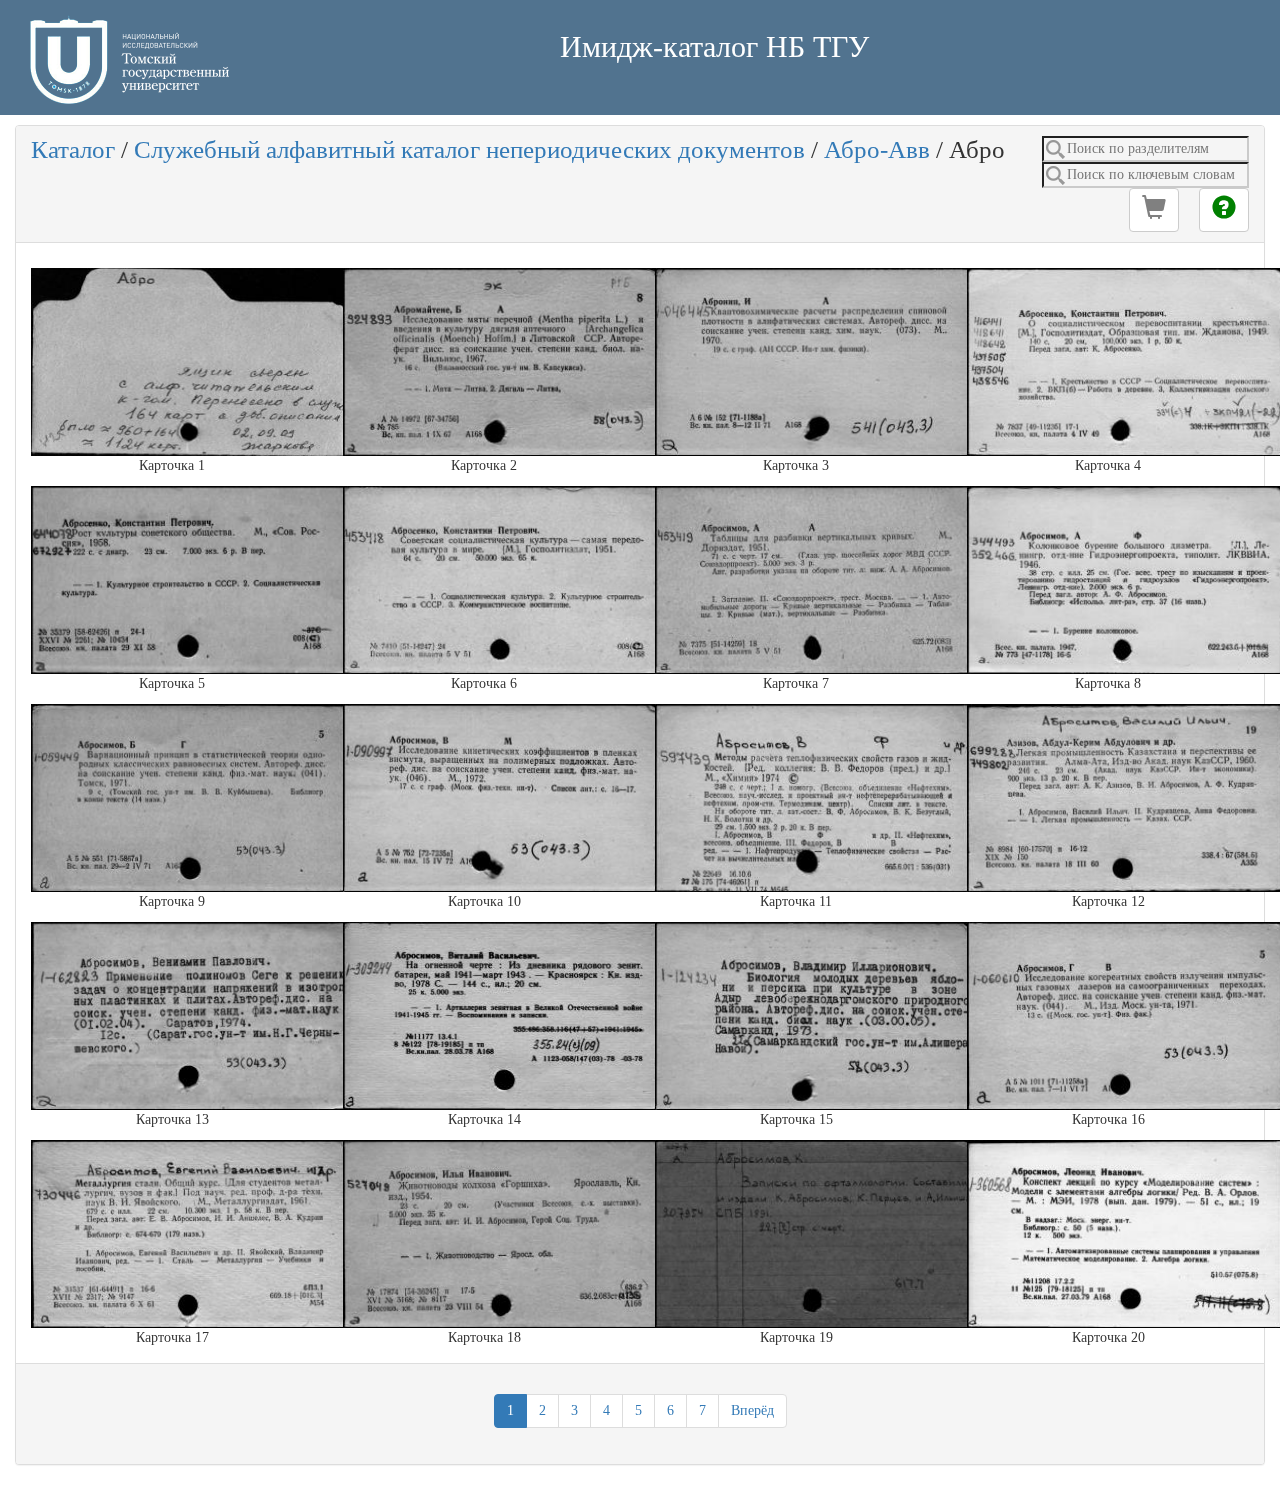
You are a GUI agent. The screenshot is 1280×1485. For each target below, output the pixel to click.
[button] (1154, 210)
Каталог (73, 149)
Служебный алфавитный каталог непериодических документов (469, 149)
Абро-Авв (877, 149)
